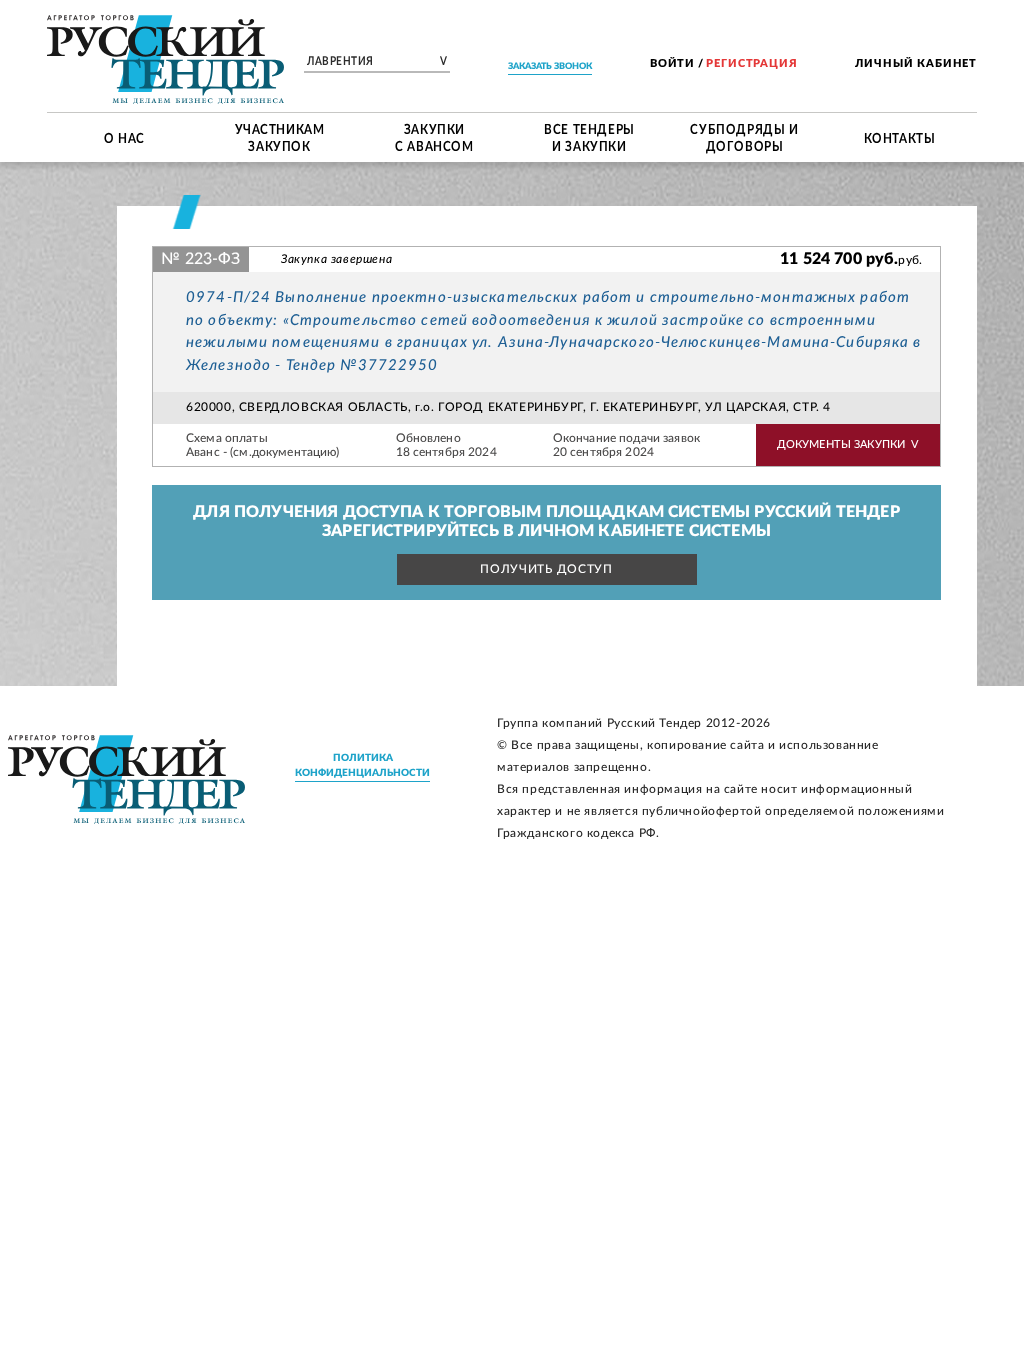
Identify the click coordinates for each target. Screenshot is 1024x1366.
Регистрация (751, 63)
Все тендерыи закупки (589, 137)
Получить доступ (546, 569)
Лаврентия (377, 62)
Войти (672, 63)
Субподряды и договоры (744, 137)
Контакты (900, 137)
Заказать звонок (550, 66)
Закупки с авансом (434, 137)
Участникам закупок (280, 137)
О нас (124, 137)
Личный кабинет (916, 63)
